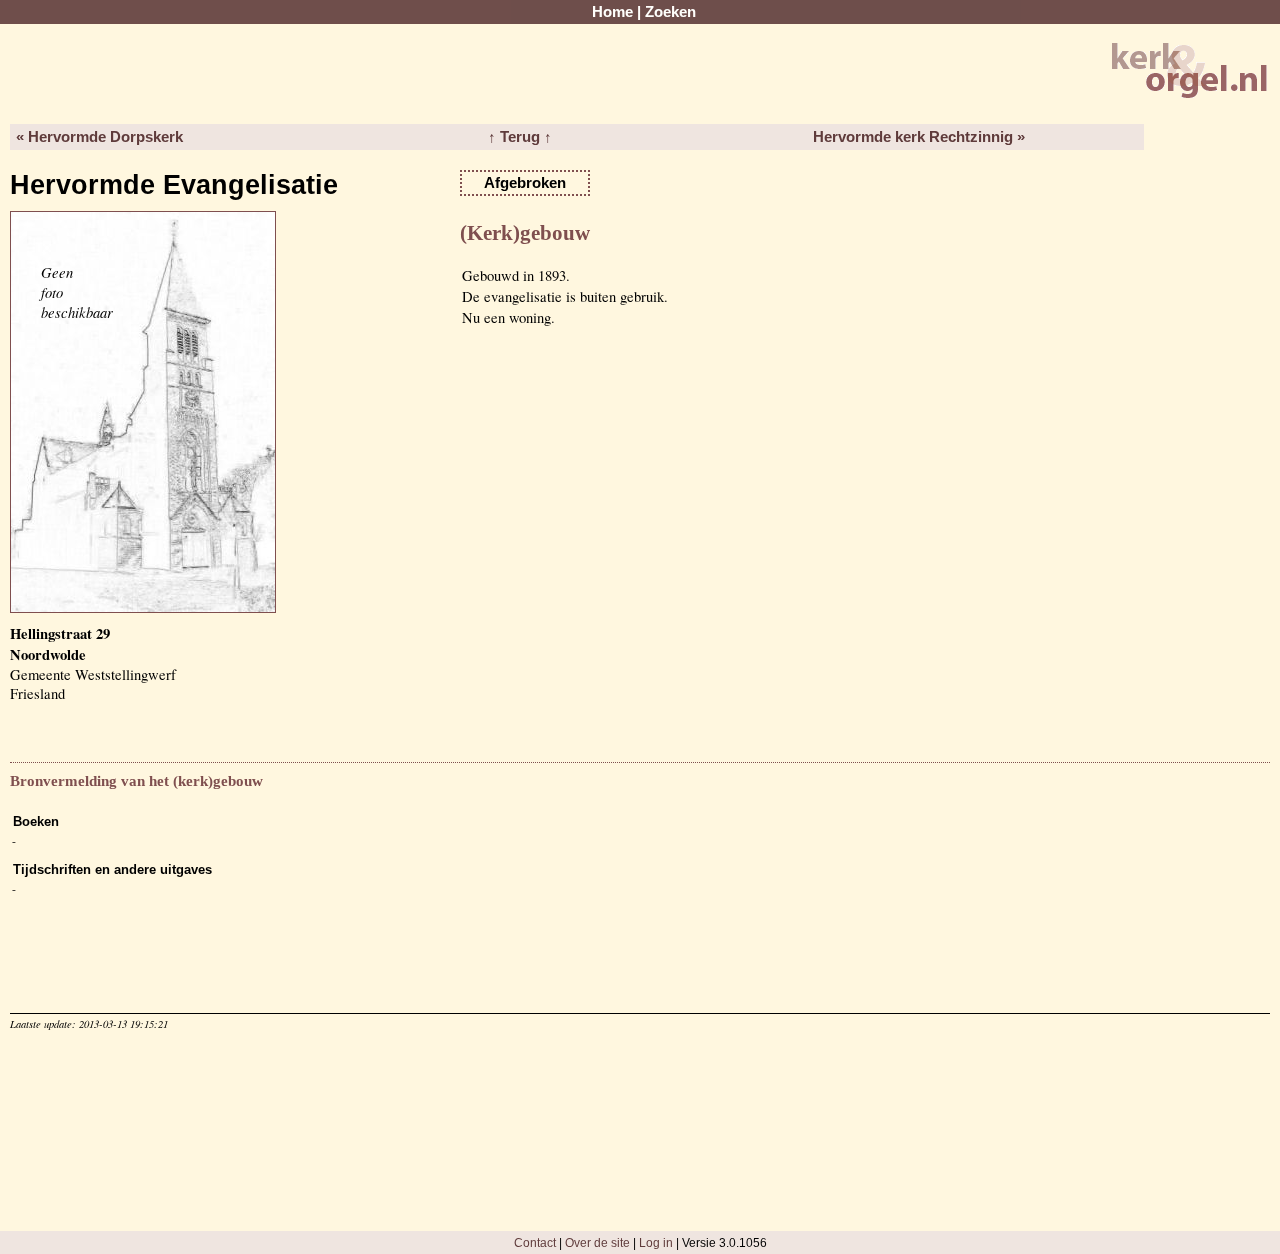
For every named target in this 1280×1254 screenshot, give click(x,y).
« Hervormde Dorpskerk (99, 137)
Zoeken (670, 12)
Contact (535, 1242)
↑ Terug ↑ (520, 137)
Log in (656, 1242)
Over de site (597, 1242)
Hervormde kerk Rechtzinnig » (919, 137)
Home (612, 12)
